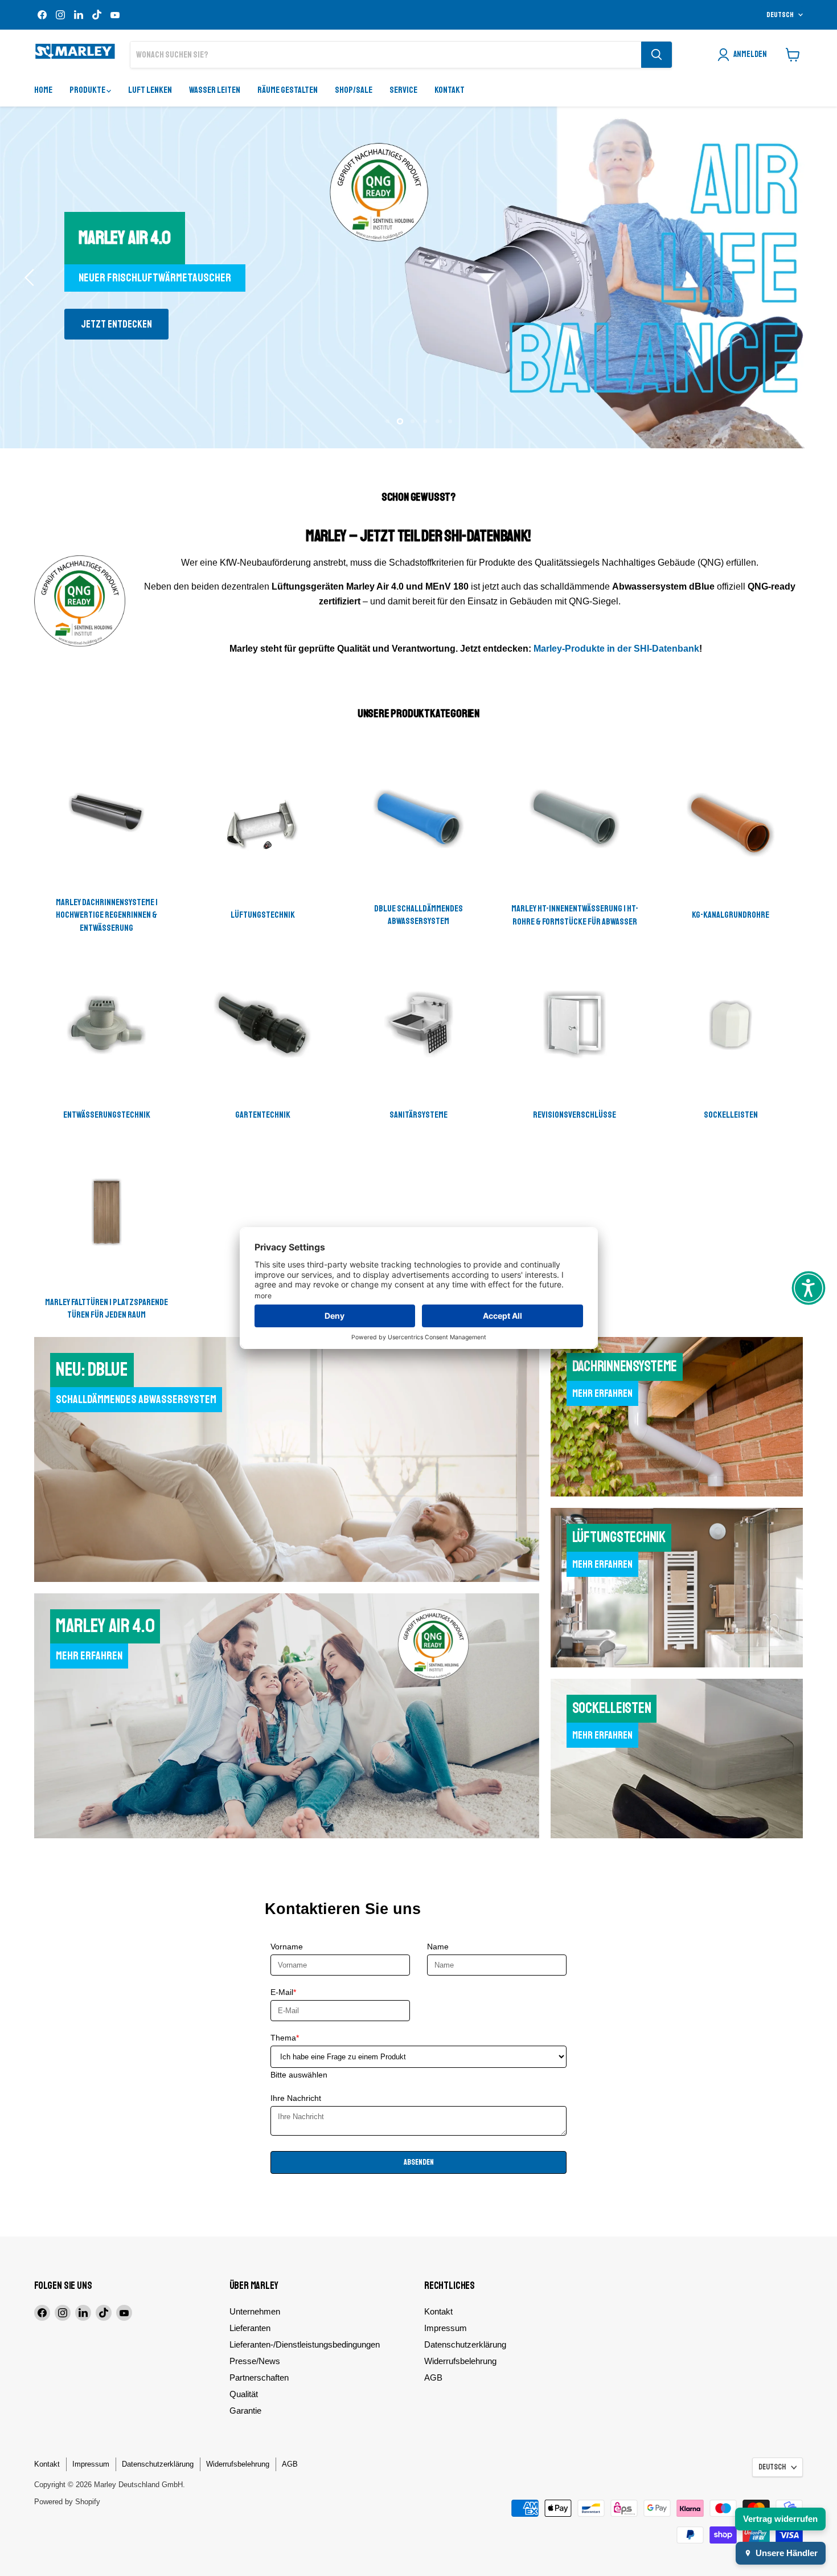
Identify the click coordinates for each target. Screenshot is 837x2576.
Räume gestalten (288, 90)
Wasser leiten (215, 90)
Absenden (419, 2162)
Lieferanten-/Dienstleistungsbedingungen (305, 2344)
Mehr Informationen (121, 324)
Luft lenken (150, 90)
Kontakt (450, 90)
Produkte (88, 90)
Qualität (244, 2394)
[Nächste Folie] (806, 277)
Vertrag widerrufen (780, 2519)
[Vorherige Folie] (31, 277)
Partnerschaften (259, 2377)
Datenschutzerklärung (465, 2344)
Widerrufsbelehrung (460, 2361)
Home (43, 90)
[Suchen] (657, 55)
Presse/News (255, 2361)
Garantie (245, 2411)
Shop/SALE (354, 90)
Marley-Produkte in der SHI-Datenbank (616, 649)
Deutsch (780, 15)
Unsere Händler (787, 2553)
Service (403, 90)
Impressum (446, 2328)
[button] (809, 1288)
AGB (433, 2377)
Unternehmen (255, 2311)
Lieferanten (250, 2328)
